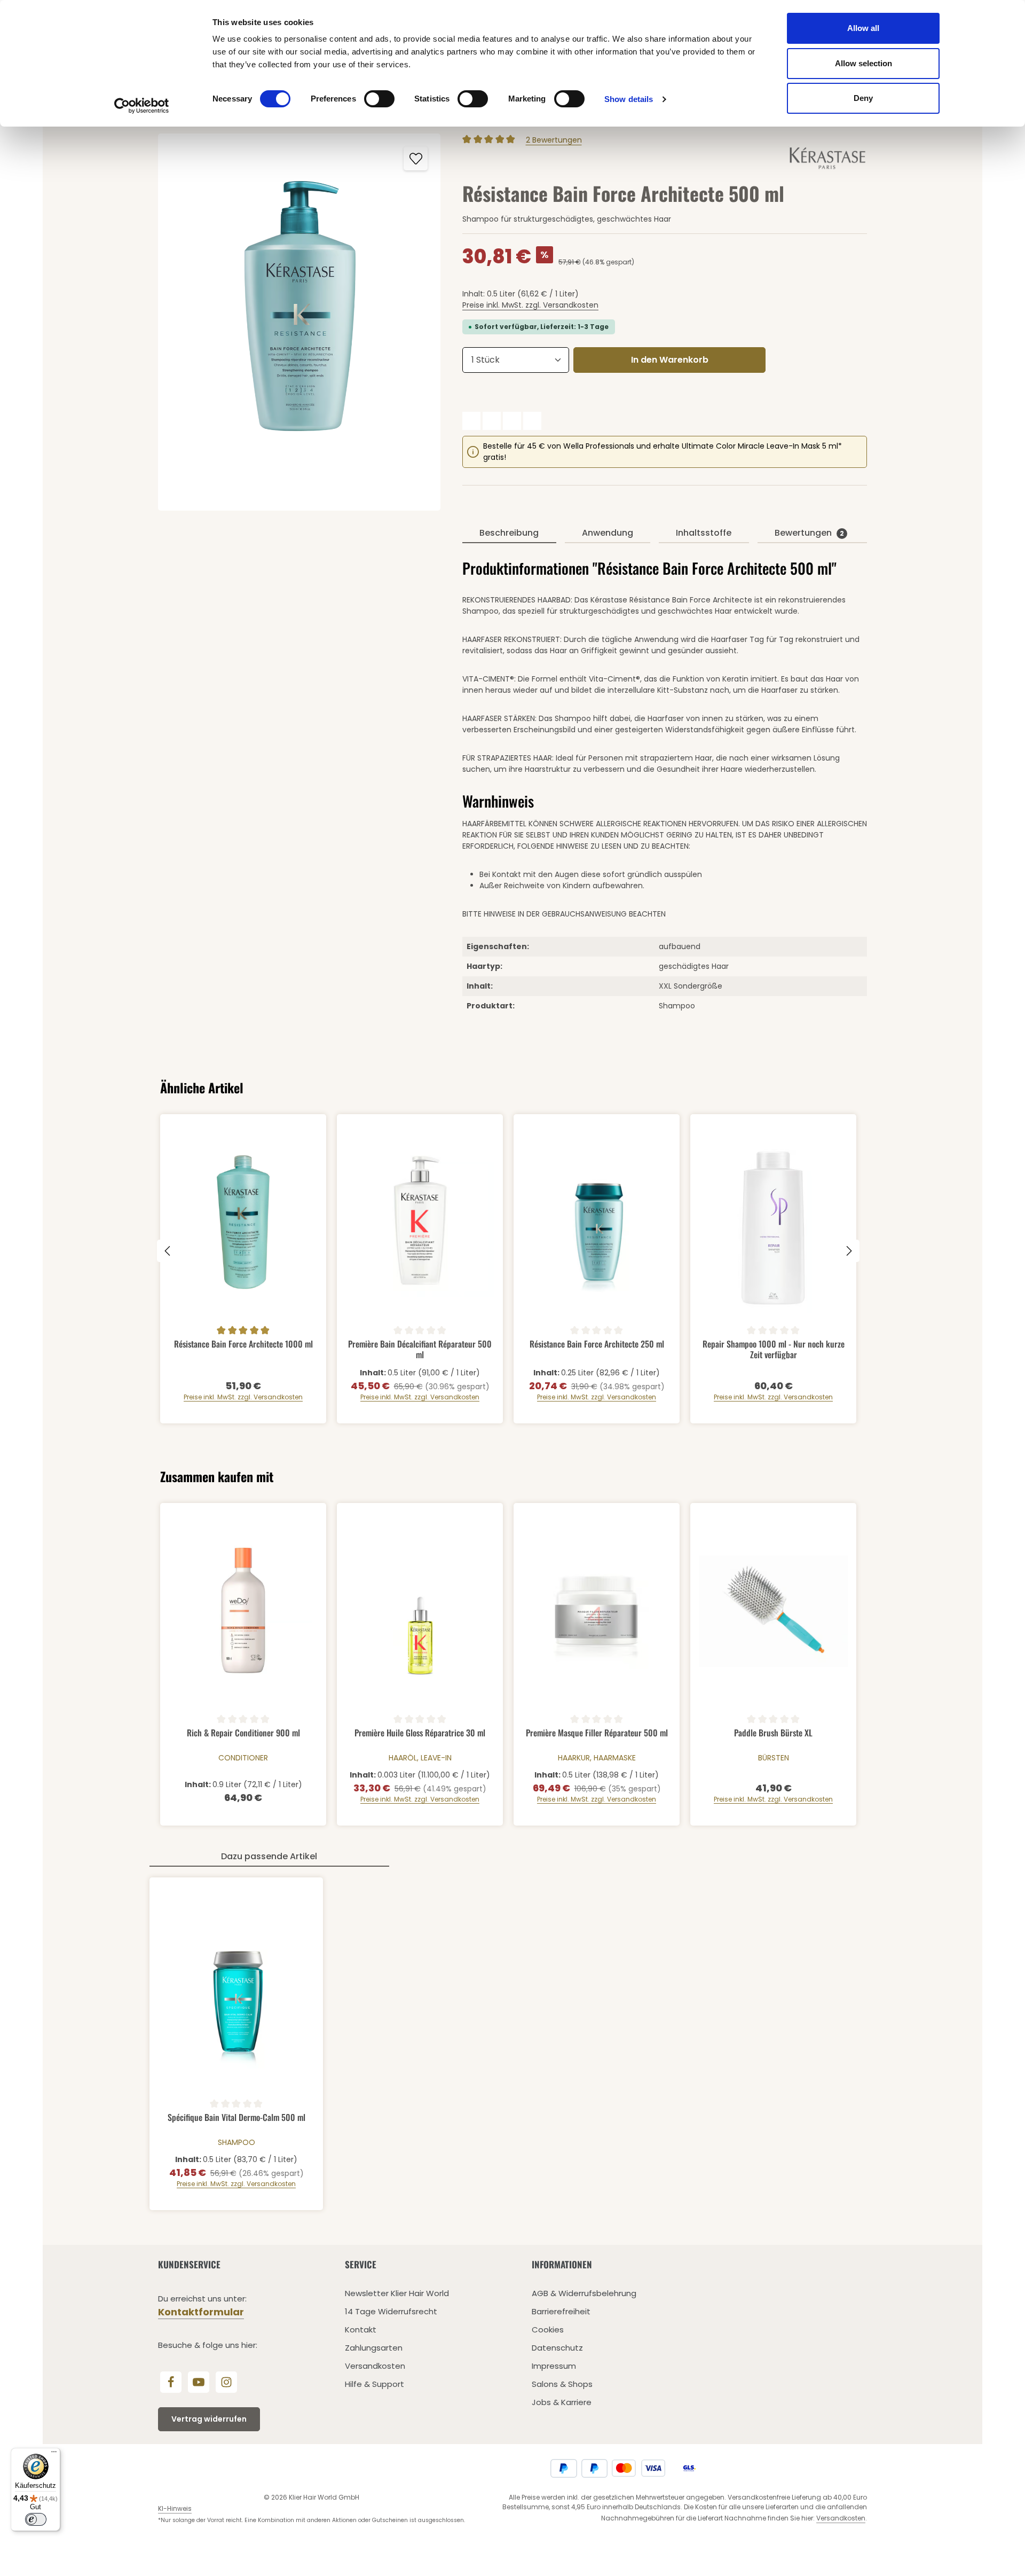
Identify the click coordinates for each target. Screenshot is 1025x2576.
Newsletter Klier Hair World (397, 2293)
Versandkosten (375, 2366)
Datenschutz (557, 2348)
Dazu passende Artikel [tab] (269, 1856)
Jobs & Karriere (562, 2402)
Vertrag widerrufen (209, 2419)
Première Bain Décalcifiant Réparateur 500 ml (420, 1349)
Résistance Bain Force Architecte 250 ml (597, 1344)
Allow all (863, 28)
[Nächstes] (848, 1251)
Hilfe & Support (374, 2384)
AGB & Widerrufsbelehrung (584, 2293)
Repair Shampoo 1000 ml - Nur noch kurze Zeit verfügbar (774, 1349)
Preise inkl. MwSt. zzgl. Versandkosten (530, 305)
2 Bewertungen (554, 140)
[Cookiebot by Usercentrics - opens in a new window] (142, 106)
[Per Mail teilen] (532, 421)
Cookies (548, 2330)
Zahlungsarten (374, 2348)
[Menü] (54, 2454)
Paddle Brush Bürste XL (773, 1733)
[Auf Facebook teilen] (471, 421)
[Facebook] (171, 2382)
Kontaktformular (201, 2312)
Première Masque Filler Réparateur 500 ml (597, 1733)
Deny (863, 98)
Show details (629, 99)
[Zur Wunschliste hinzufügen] (416, 158)
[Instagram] (226, 2382)
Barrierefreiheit (561, 2311)
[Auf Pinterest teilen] (512, 421)
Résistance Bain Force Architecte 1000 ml (243, 1344)
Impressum (554, 2366)
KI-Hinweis (175, 2508)
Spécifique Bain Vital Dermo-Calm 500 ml (236, 2118)
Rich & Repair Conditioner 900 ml (243, 1733)
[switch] (379, 99)
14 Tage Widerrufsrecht (391, 2311)
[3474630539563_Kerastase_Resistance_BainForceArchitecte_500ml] (299, 322)
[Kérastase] (828, 158)
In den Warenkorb (670, 360)
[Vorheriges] (168, 1251)
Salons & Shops (562, 2384)
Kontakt (361, 2330)
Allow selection (864, 63)
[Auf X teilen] (492, 421)
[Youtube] (199, 2382)
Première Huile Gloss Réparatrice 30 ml (420, 1733)
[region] (299, 322)
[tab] (509, 534)
